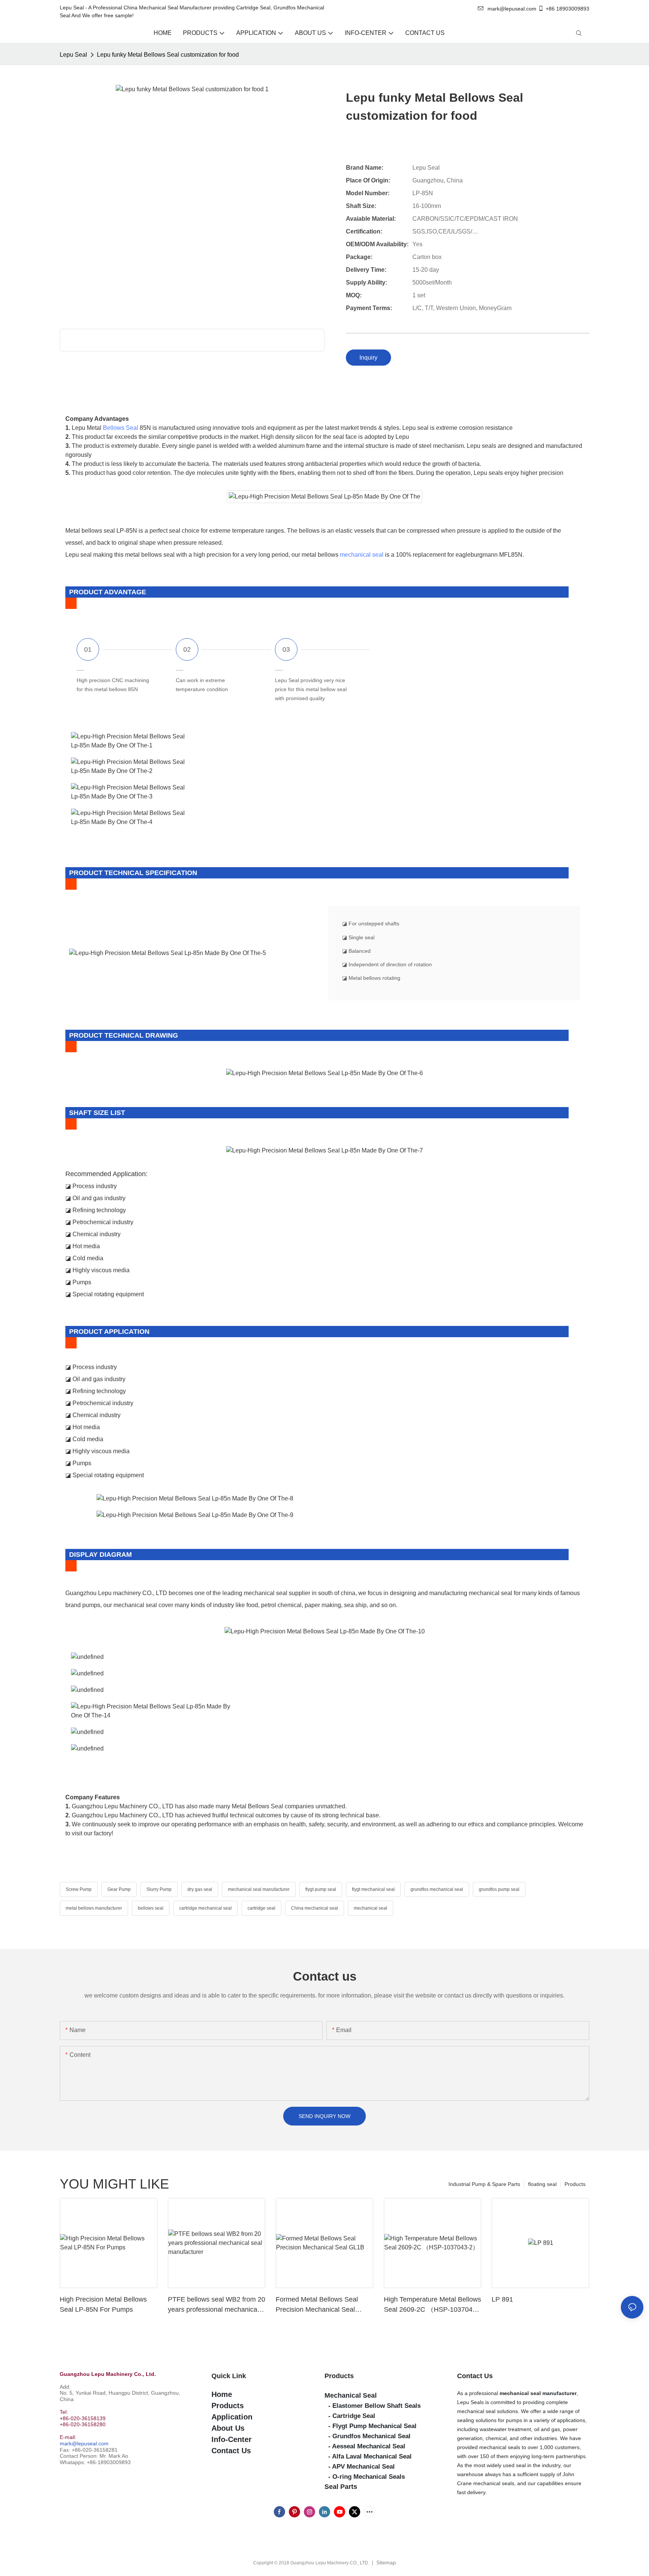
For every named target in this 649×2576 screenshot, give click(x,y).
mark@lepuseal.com (84, 2443)
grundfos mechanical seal (437, 1889)
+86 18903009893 (567, 9)
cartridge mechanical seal (205, 1908)
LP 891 (502, 2299)
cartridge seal (261, 1908)
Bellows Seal (121, 428)
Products (575, 2184)
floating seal (542, 2184)
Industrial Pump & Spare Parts (484, 2184)
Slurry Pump (159, 1889)
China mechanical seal (315, 1908)
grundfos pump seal (499, 1889)
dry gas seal (200, 1889)
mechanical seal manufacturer (259, 1889)
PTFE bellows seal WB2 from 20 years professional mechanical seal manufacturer (217, 2305)
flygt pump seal (321, 1889)
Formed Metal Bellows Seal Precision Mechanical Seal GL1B (317, 2305)
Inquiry (368, 358)
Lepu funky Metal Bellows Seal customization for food (168, 55)
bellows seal (151, 1908)
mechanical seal (362, 555)
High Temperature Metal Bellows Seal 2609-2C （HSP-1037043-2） (432, 2305)
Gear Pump (119, 1889)
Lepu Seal (73, 55)
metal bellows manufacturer (94, 1908)
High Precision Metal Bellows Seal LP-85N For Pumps (103, 2304)
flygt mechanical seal (373, 1889)
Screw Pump (79, 1889)
